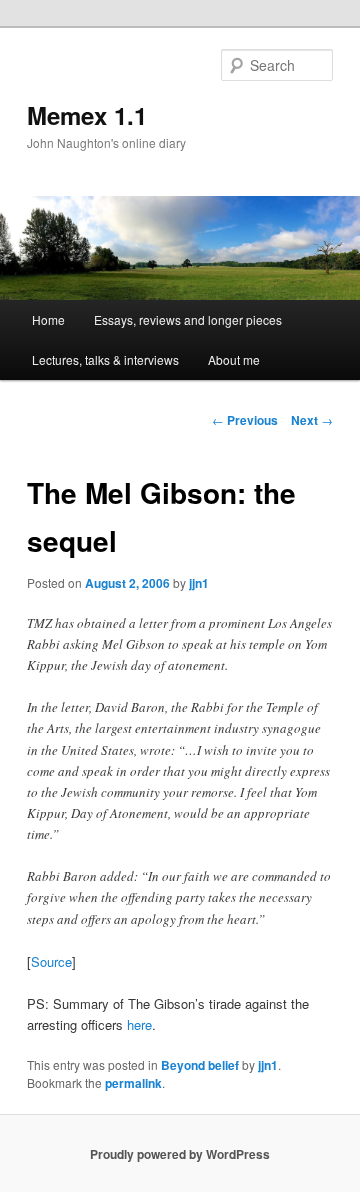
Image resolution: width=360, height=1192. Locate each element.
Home (48, 319)
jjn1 (199, 583)
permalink (133, 1083)
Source (51, 961)
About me (234, 359)
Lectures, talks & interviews (105, 359)
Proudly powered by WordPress (180, 1154)
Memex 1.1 (87, 115)
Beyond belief (200, 1065)
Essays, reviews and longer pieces (188, 319)
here (139, 1024)
